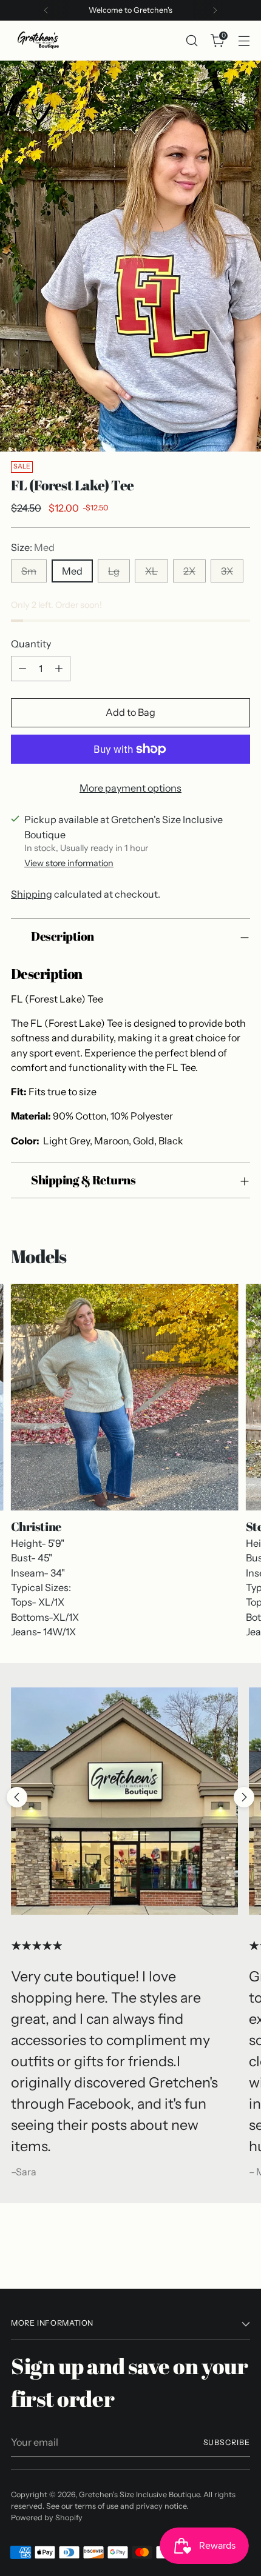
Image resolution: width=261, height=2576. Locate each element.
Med (72, 571)
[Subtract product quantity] (22, 669)
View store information (69, 863)
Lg (114, 571)
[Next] (215, 10)
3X (227, 571)
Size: (33, 547)
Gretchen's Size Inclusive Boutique (139, 2494)
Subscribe (227, 2442)
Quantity (31, 644)
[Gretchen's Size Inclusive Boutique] (38, 41)
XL (151, 571)
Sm (29, 571)
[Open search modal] (192, 40)
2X (189, 571)
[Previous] (46, 10)
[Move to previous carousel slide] (17, 1797)
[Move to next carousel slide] (244, 1797)
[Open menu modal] (244, 40)
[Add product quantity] (59, 669)
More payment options (130, 788)
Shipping (32, 894)
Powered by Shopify (47, 2518)
